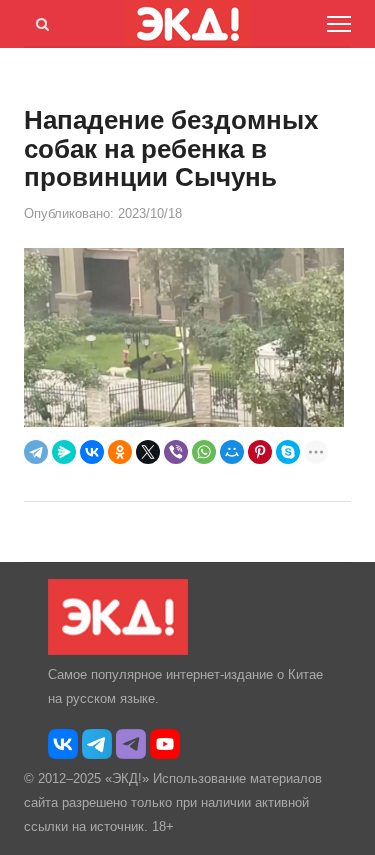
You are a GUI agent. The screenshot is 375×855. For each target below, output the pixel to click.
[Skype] (288, 452)
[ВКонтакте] (92, 452)
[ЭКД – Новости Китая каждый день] (118, 650)
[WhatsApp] (204, 452)
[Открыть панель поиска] (39, 21)
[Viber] (176, 452)
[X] (148, 452)
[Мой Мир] (232, 452)
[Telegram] (36, 452)
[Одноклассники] (120, 452)
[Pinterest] (260, 452)
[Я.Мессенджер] (64, 452)
